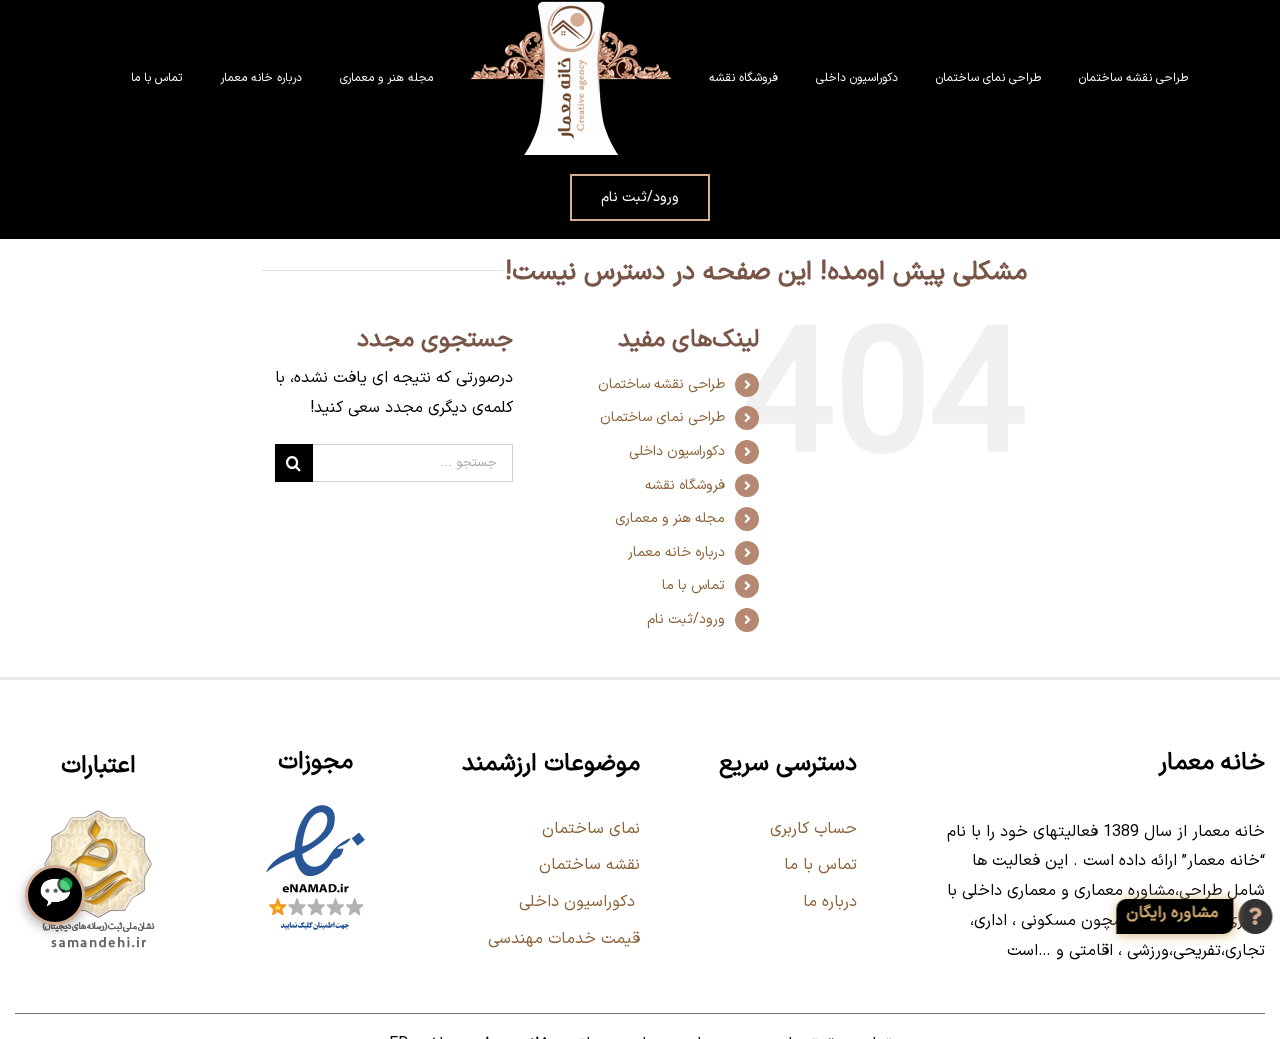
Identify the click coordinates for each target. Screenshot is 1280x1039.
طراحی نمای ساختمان (662, 417)
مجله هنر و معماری (670, 518)
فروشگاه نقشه (685, 485)
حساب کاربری (813, 829)
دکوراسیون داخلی (677, 451)
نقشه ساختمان (587, 865)
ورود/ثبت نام (686, 619)
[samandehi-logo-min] (98, 813)
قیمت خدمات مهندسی (564, 939)
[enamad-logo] (315, 809)
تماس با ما (693, 585)
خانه (719, 246)
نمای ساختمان (588, 829)
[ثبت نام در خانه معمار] (1192, 916)
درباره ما (830, 902)
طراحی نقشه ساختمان (661, 384)
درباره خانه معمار (676, 552)
